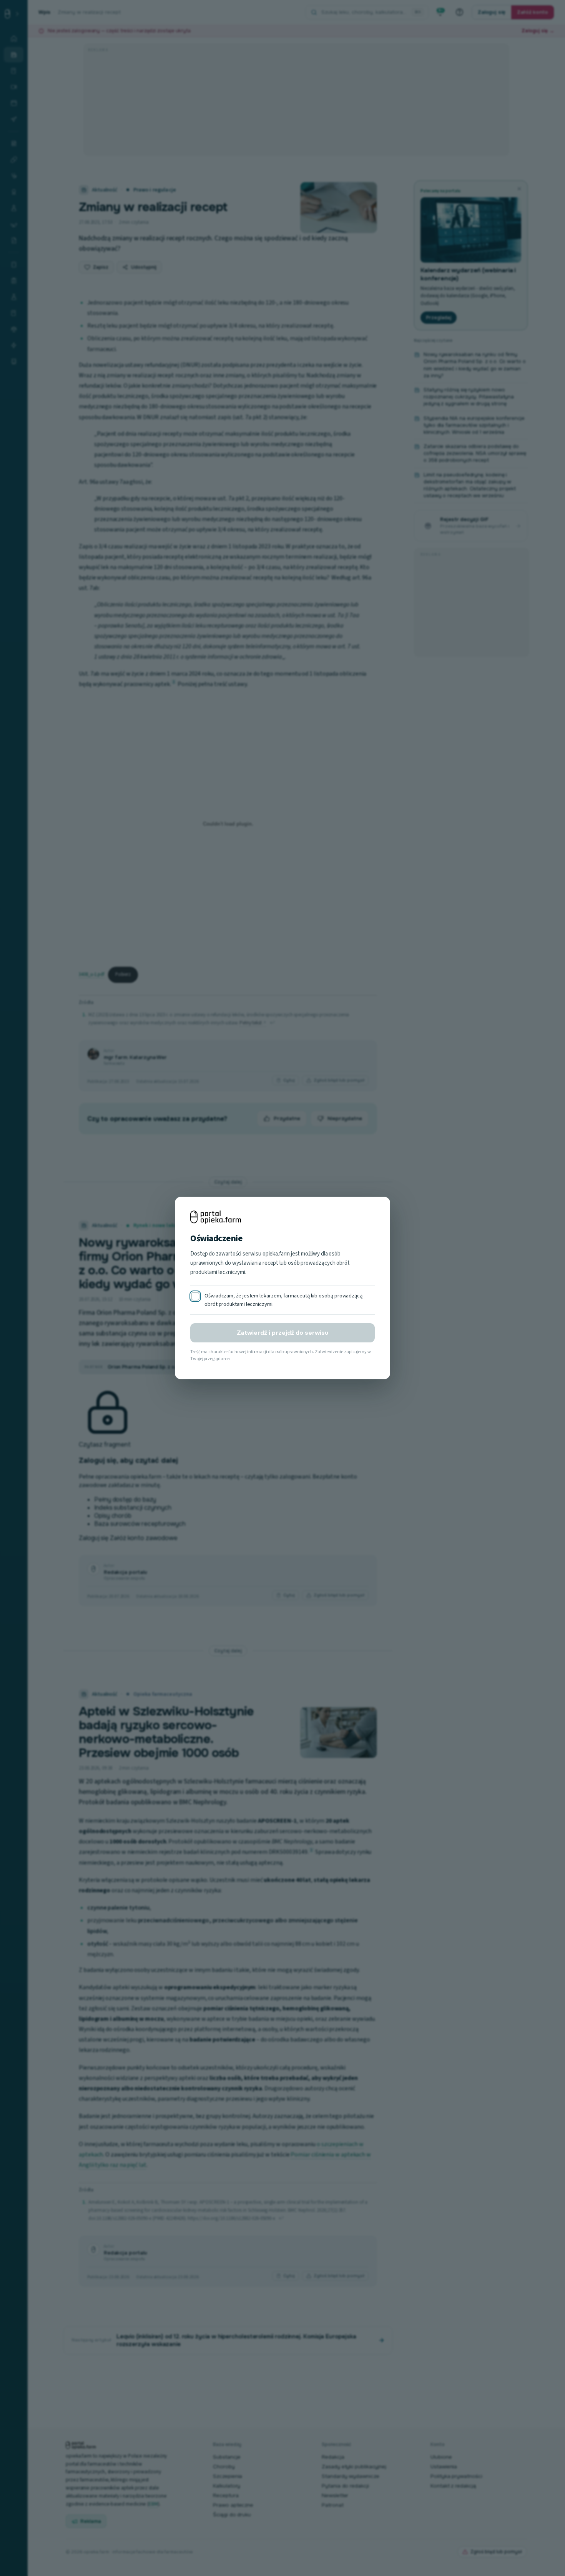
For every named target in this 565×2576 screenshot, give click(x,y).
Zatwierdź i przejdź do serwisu (282, 1333)
